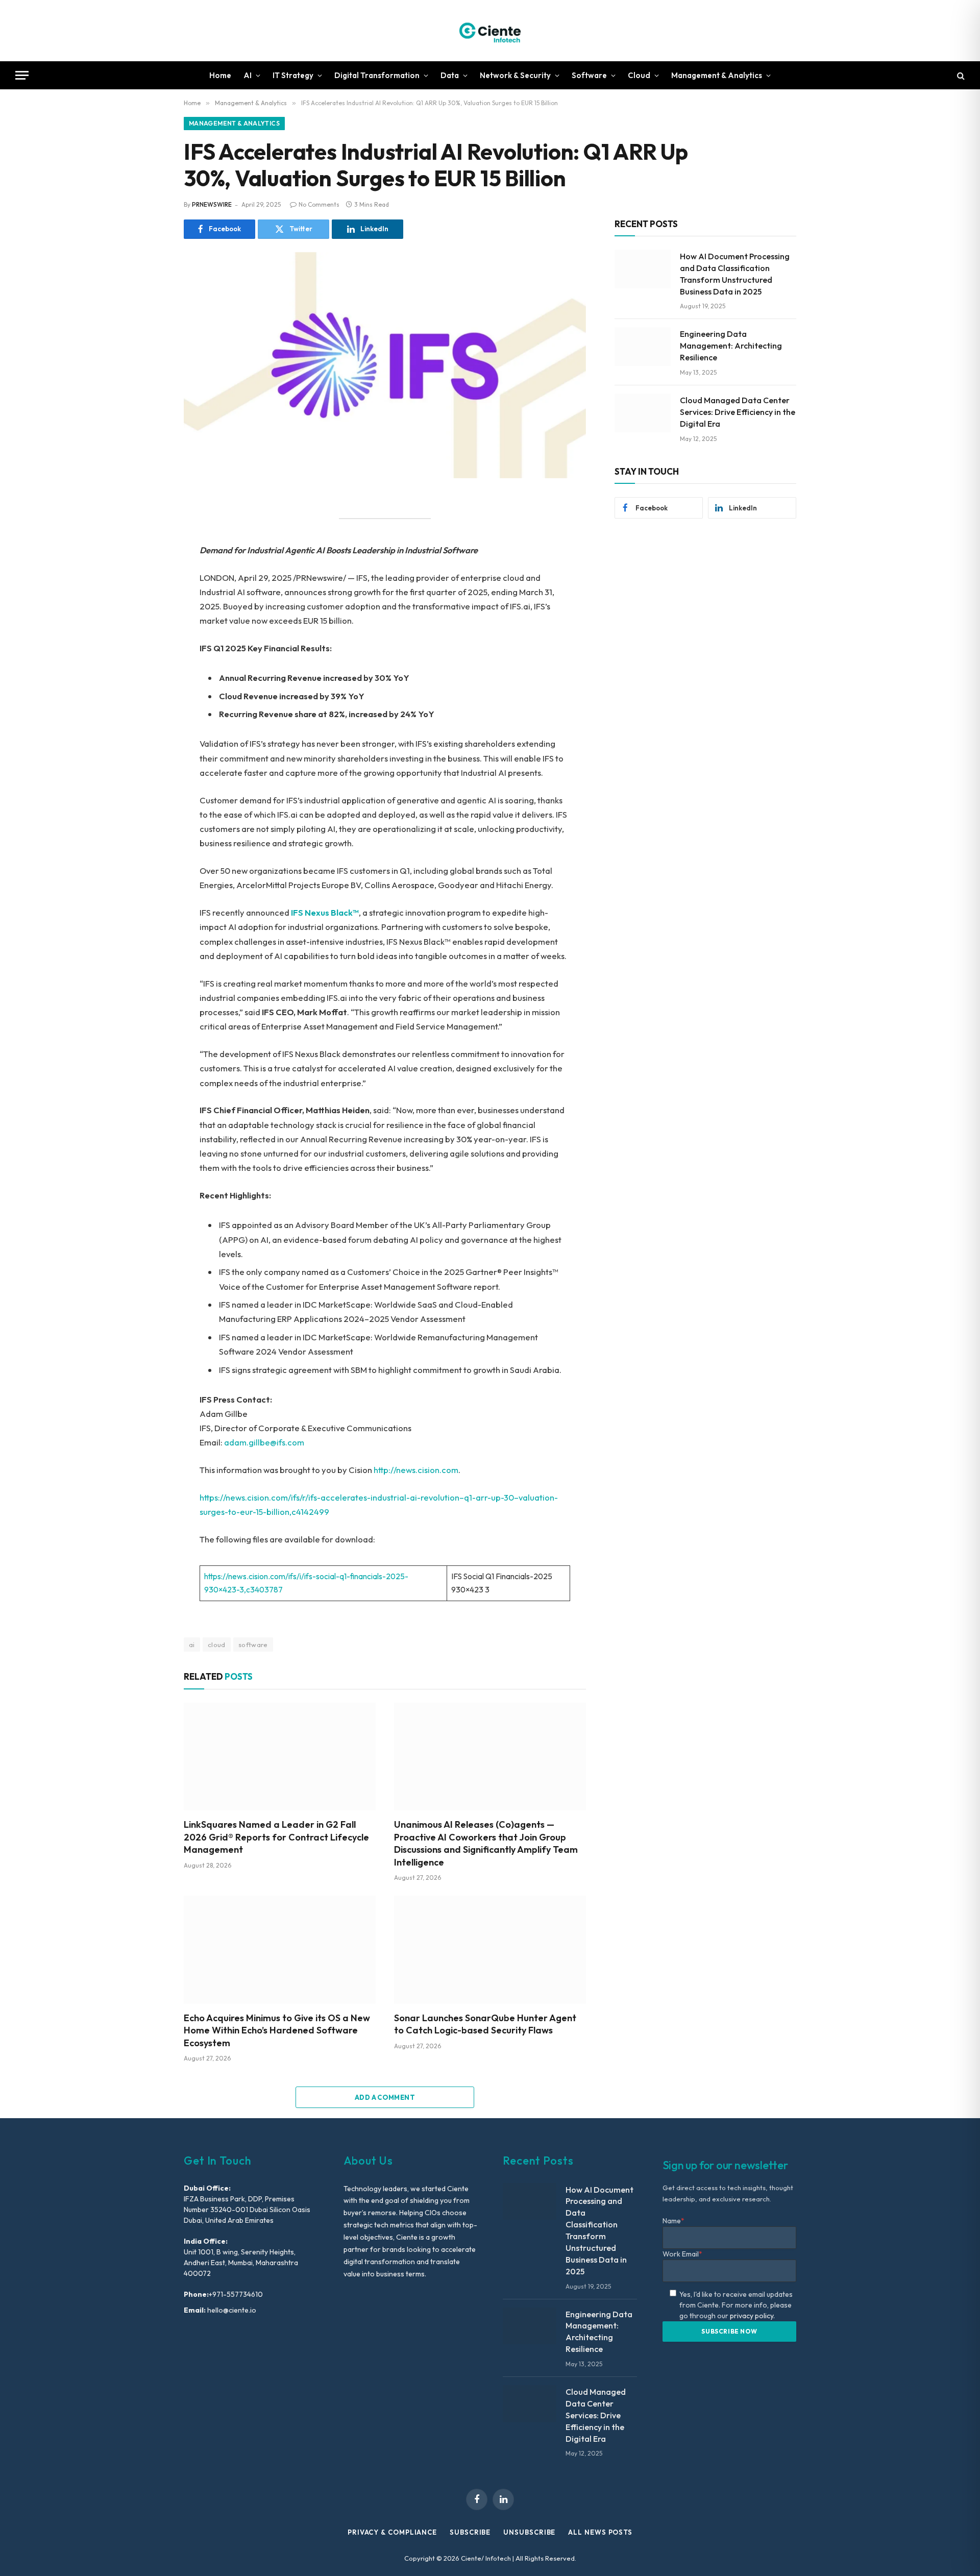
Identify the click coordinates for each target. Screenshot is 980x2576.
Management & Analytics (717, 75)
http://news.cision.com (416, 1470)
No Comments (319, 204)
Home (220, 75)
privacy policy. (752, 2316)
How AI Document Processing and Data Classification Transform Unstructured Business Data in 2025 (735, 274)
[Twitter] (148, 551)
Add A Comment (385, 2097)
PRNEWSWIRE (212, 204)
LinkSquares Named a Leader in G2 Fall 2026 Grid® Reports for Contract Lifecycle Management (276, 1837)
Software (589, 75)
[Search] (960, 75)
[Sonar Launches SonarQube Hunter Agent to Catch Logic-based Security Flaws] (490, 1950)
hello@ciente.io (231, 2310)
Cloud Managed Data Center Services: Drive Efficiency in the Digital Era (738, 412)
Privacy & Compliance (392, 2532)
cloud (217, 1645)
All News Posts (600, 2532)
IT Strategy (293, 75)
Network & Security (515, 75)
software (253, 1645)
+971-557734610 (236, 2294)
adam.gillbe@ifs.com (264, 1442)
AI (248, 75)
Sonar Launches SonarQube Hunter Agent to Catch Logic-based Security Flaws (485, 2024)
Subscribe (470, 2532)
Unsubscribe (529, 2532)
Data (450, 75)
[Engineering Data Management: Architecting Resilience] (643, 347)
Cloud (639, 75)
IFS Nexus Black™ (325, 912)
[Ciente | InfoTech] (490, 31)
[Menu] (22, 75)
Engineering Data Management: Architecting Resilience (731, 346)
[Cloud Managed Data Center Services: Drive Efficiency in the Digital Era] (643, 413)
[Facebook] (148, 528)
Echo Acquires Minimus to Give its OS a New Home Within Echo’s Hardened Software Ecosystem (277, 2030)
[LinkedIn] (148, 574)
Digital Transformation (377, 75)
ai (192, 1645)
